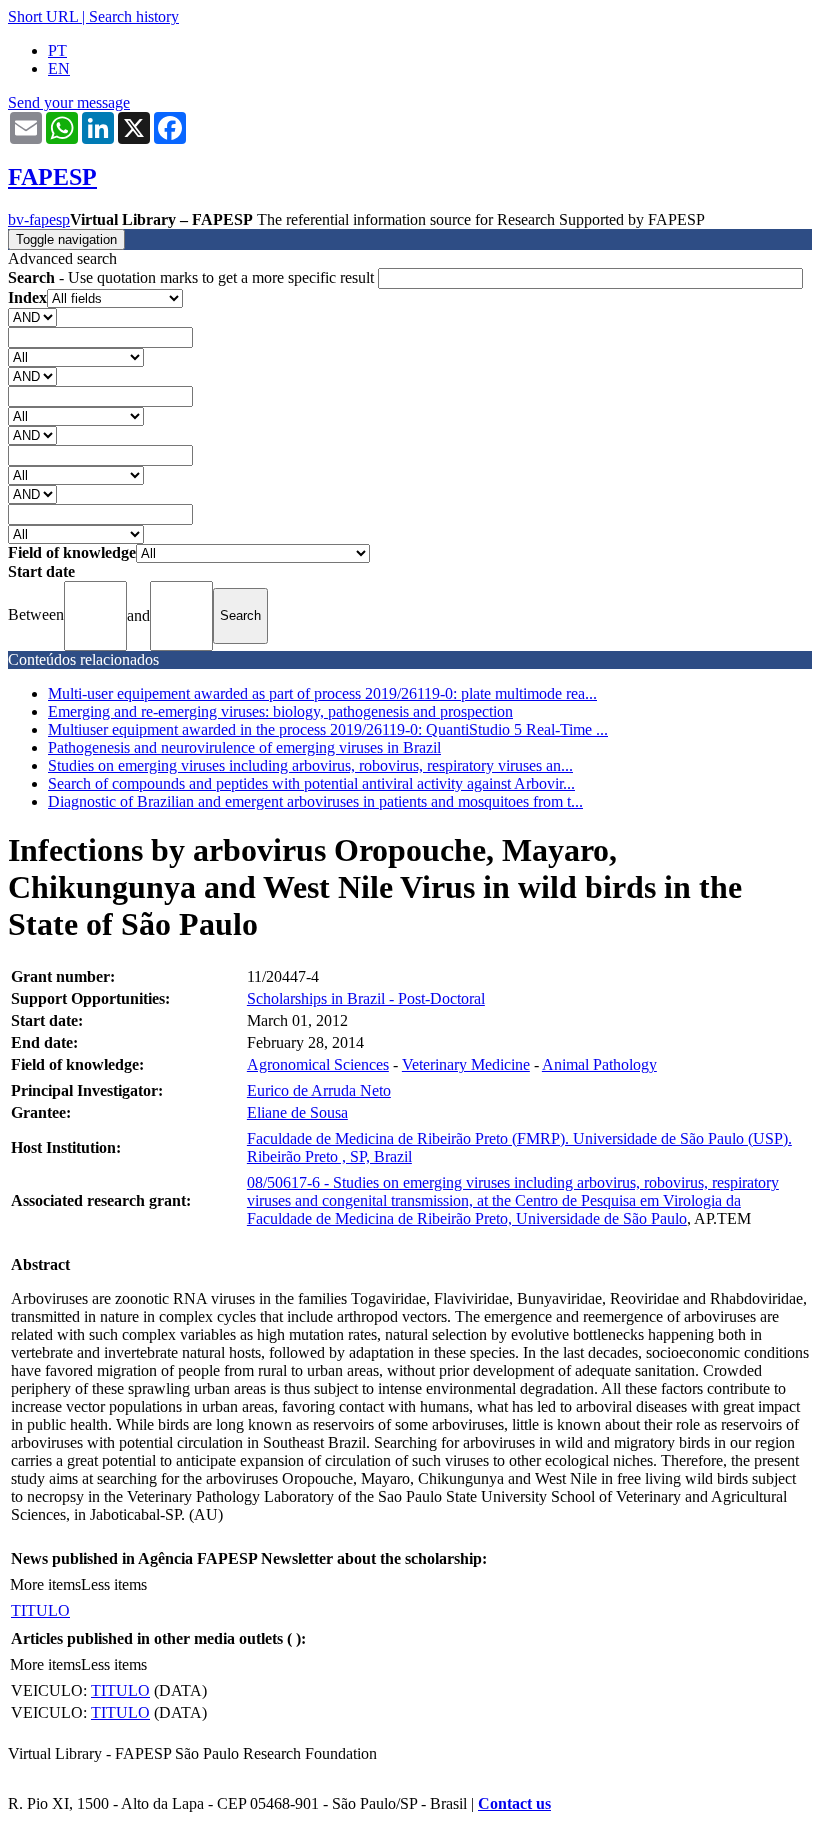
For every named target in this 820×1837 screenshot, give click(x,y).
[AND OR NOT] (32, 316)
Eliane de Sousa (297, 1112)
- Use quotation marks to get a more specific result (193, 277)
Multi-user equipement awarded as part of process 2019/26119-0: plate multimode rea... (322, 693)
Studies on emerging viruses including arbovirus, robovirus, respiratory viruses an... (310, 765)
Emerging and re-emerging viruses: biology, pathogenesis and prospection (280, 711)
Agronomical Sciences (318, 1064)
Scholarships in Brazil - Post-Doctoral (366, 998)
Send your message (69, 102)
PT (57, 50)
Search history (134, 16)
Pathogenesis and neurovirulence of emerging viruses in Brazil (244, 747)
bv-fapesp (39, 219)
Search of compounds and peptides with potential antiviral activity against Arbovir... (311, 783)
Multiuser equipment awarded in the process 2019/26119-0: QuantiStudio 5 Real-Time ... (328, 729)
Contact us (514, 1803)
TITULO (40, 1610)
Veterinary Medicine (466, 1064)
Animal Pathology (599, 1064)
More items (45, 1584)
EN (59, 68)
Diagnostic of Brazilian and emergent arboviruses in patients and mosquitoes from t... (315, 801)
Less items (114, 1584)
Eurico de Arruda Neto (319, 1090)
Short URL (43, 16)
